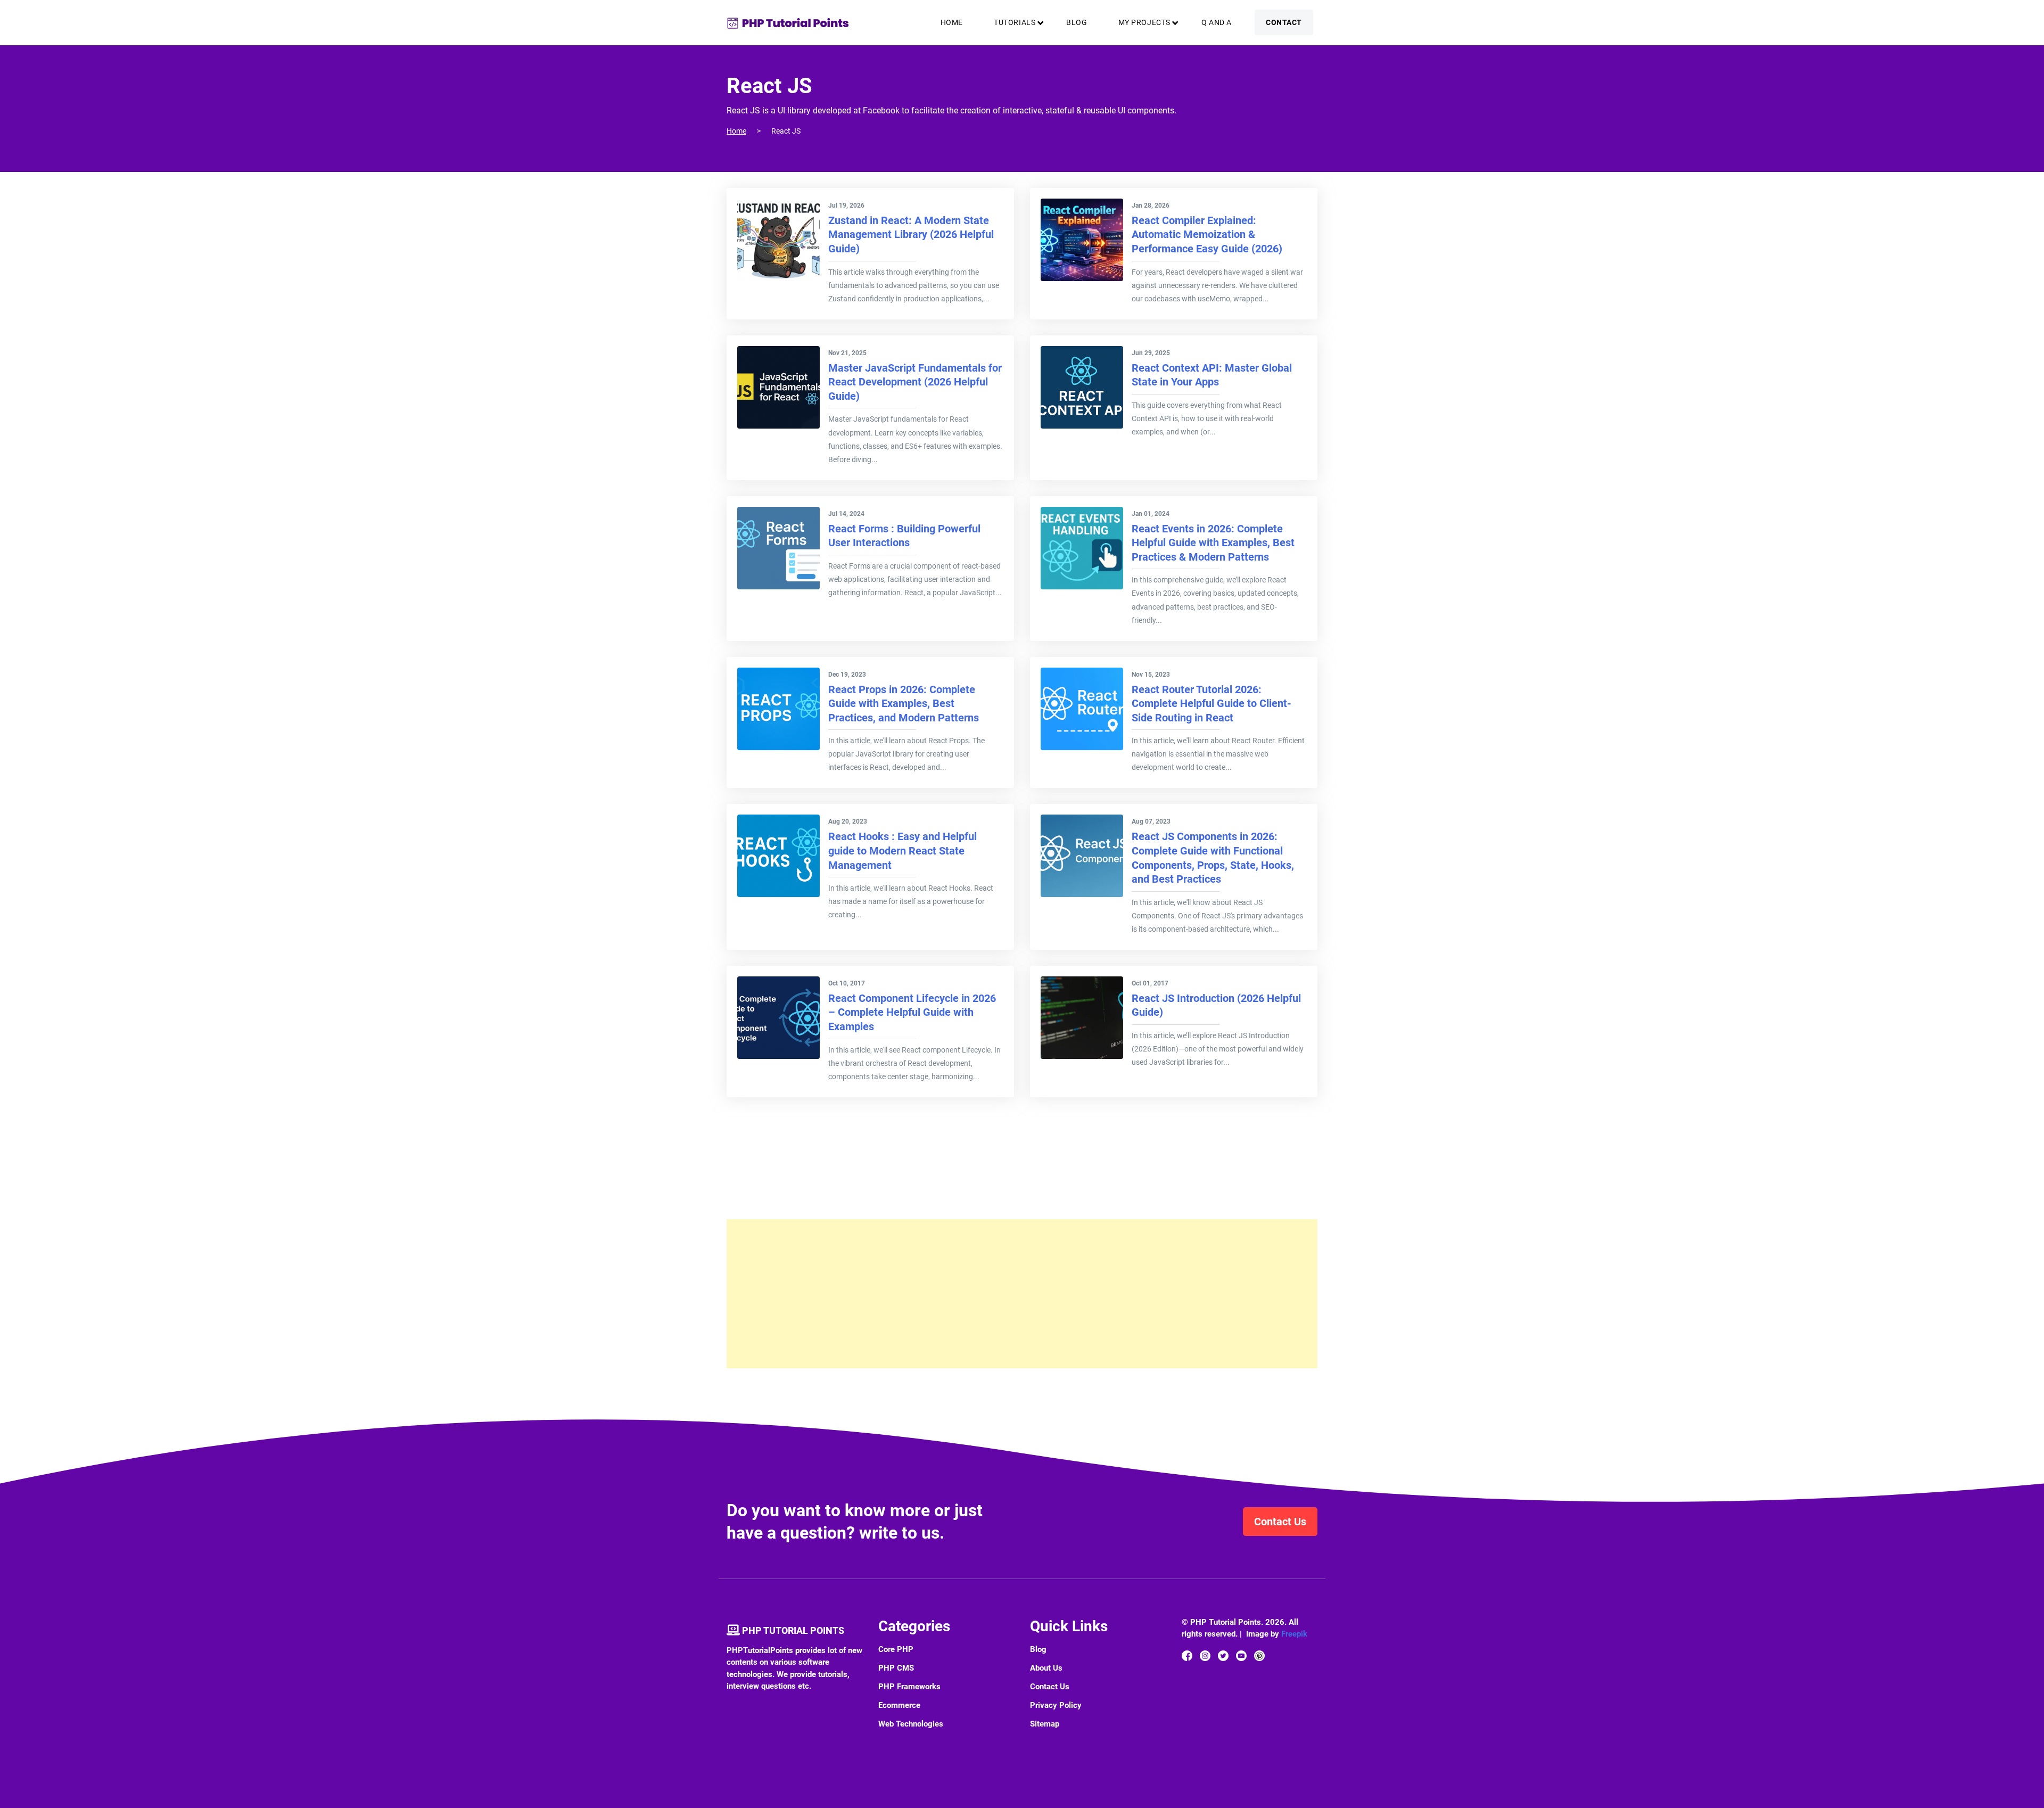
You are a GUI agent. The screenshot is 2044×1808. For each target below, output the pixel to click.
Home (952, 22)
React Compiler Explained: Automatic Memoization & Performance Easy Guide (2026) (1207, 235)
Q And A (1217, 22)
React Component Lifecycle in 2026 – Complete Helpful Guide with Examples (912, 1012)
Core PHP (896, 1649)
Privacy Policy (1056, 1705)
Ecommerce (899, 1705)
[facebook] (1187, 1655)
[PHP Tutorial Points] (788, 23)
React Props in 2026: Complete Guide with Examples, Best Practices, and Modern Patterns (904, 704)
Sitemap (1045, 1724)
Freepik (1294, 1634)
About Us (1046, 1668)
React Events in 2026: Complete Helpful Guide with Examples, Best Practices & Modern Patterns (1213, 543)
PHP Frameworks (909, 1687)
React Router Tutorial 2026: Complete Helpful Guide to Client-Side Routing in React (1211, 704)
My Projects (1144, 22)
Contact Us (1280, 1522)
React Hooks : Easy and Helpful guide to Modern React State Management (903, 850)
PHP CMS (896, 1668)
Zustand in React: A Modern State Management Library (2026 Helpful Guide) (911, 235)
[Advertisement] (1022, 1294)
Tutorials (1015, 22)
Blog (1077, 22)
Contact (1284, 22)
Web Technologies (911, 1724)
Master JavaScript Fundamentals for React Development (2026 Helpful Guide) (915, 382)
